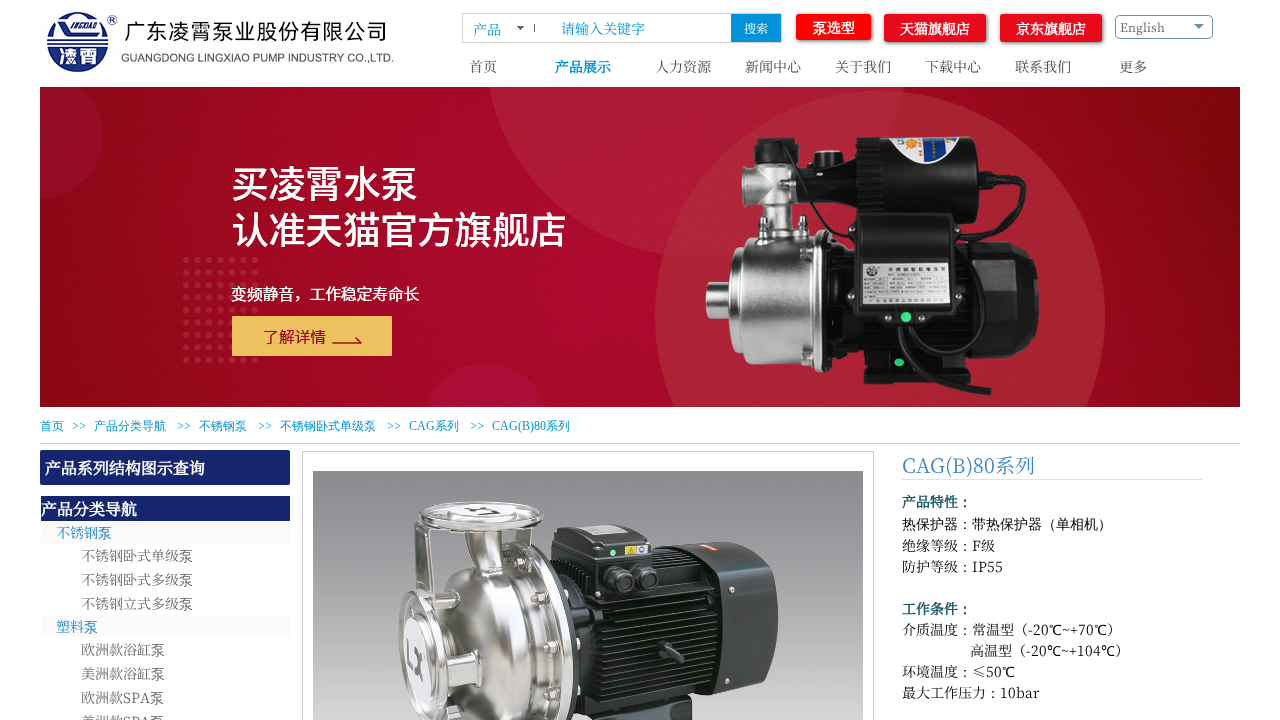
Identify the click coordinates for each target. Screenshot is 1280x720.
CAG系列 (434, 426)
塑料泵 (77, 626)
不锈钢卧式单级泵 (328, 426)
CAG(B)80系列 (531, 426)
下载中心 (953, 66)
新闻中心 (773, 66)
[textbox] (642, 28)
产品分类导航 (130, 426)
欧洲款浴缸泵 (123, 649)
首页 (483, 66)
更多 (1133, 66)
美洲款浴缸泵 (123, 673)
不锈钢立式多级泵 (137, 603)
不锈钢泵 (223, 426)
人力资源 (683, 66)
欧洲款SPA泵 (122, 697)
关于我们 (863, 66)
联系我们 (1043, 66)
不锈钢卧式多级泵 (137, 579)
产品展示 (583, 66)
